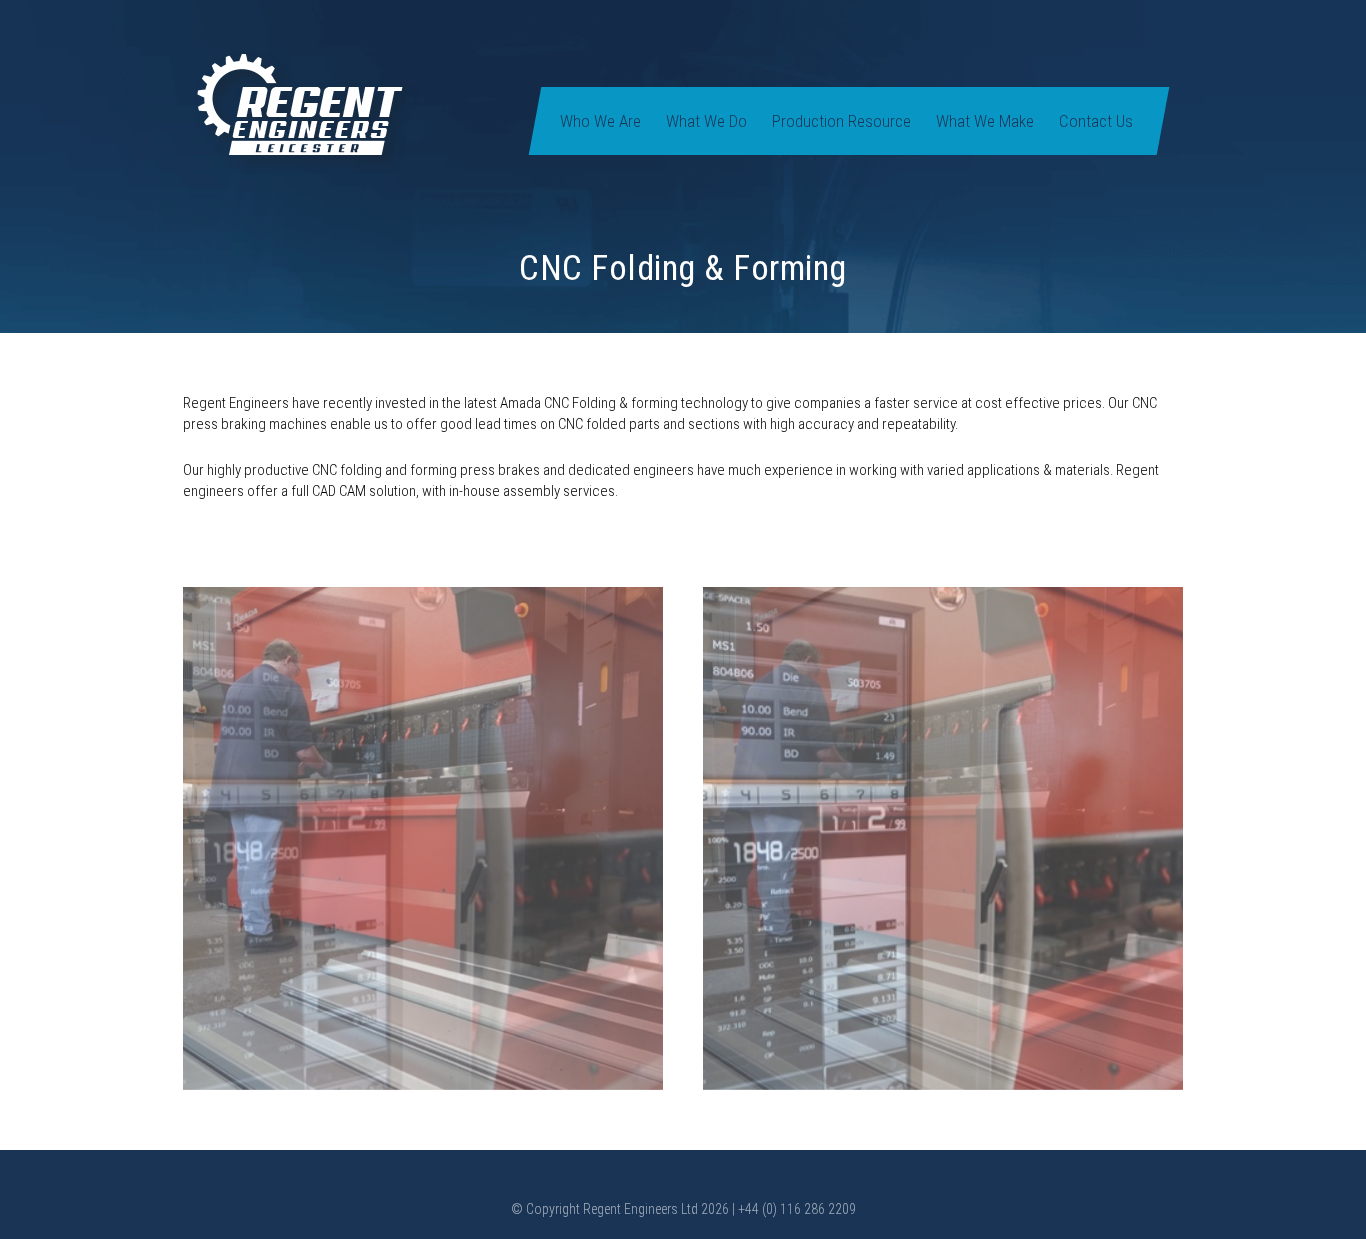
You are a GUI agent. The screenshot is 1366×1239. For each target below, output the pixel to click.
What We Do (706, 121)
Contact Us (1096, 121)
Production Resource (841, 121)
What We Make (985, 121)
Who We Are (600, 121)
